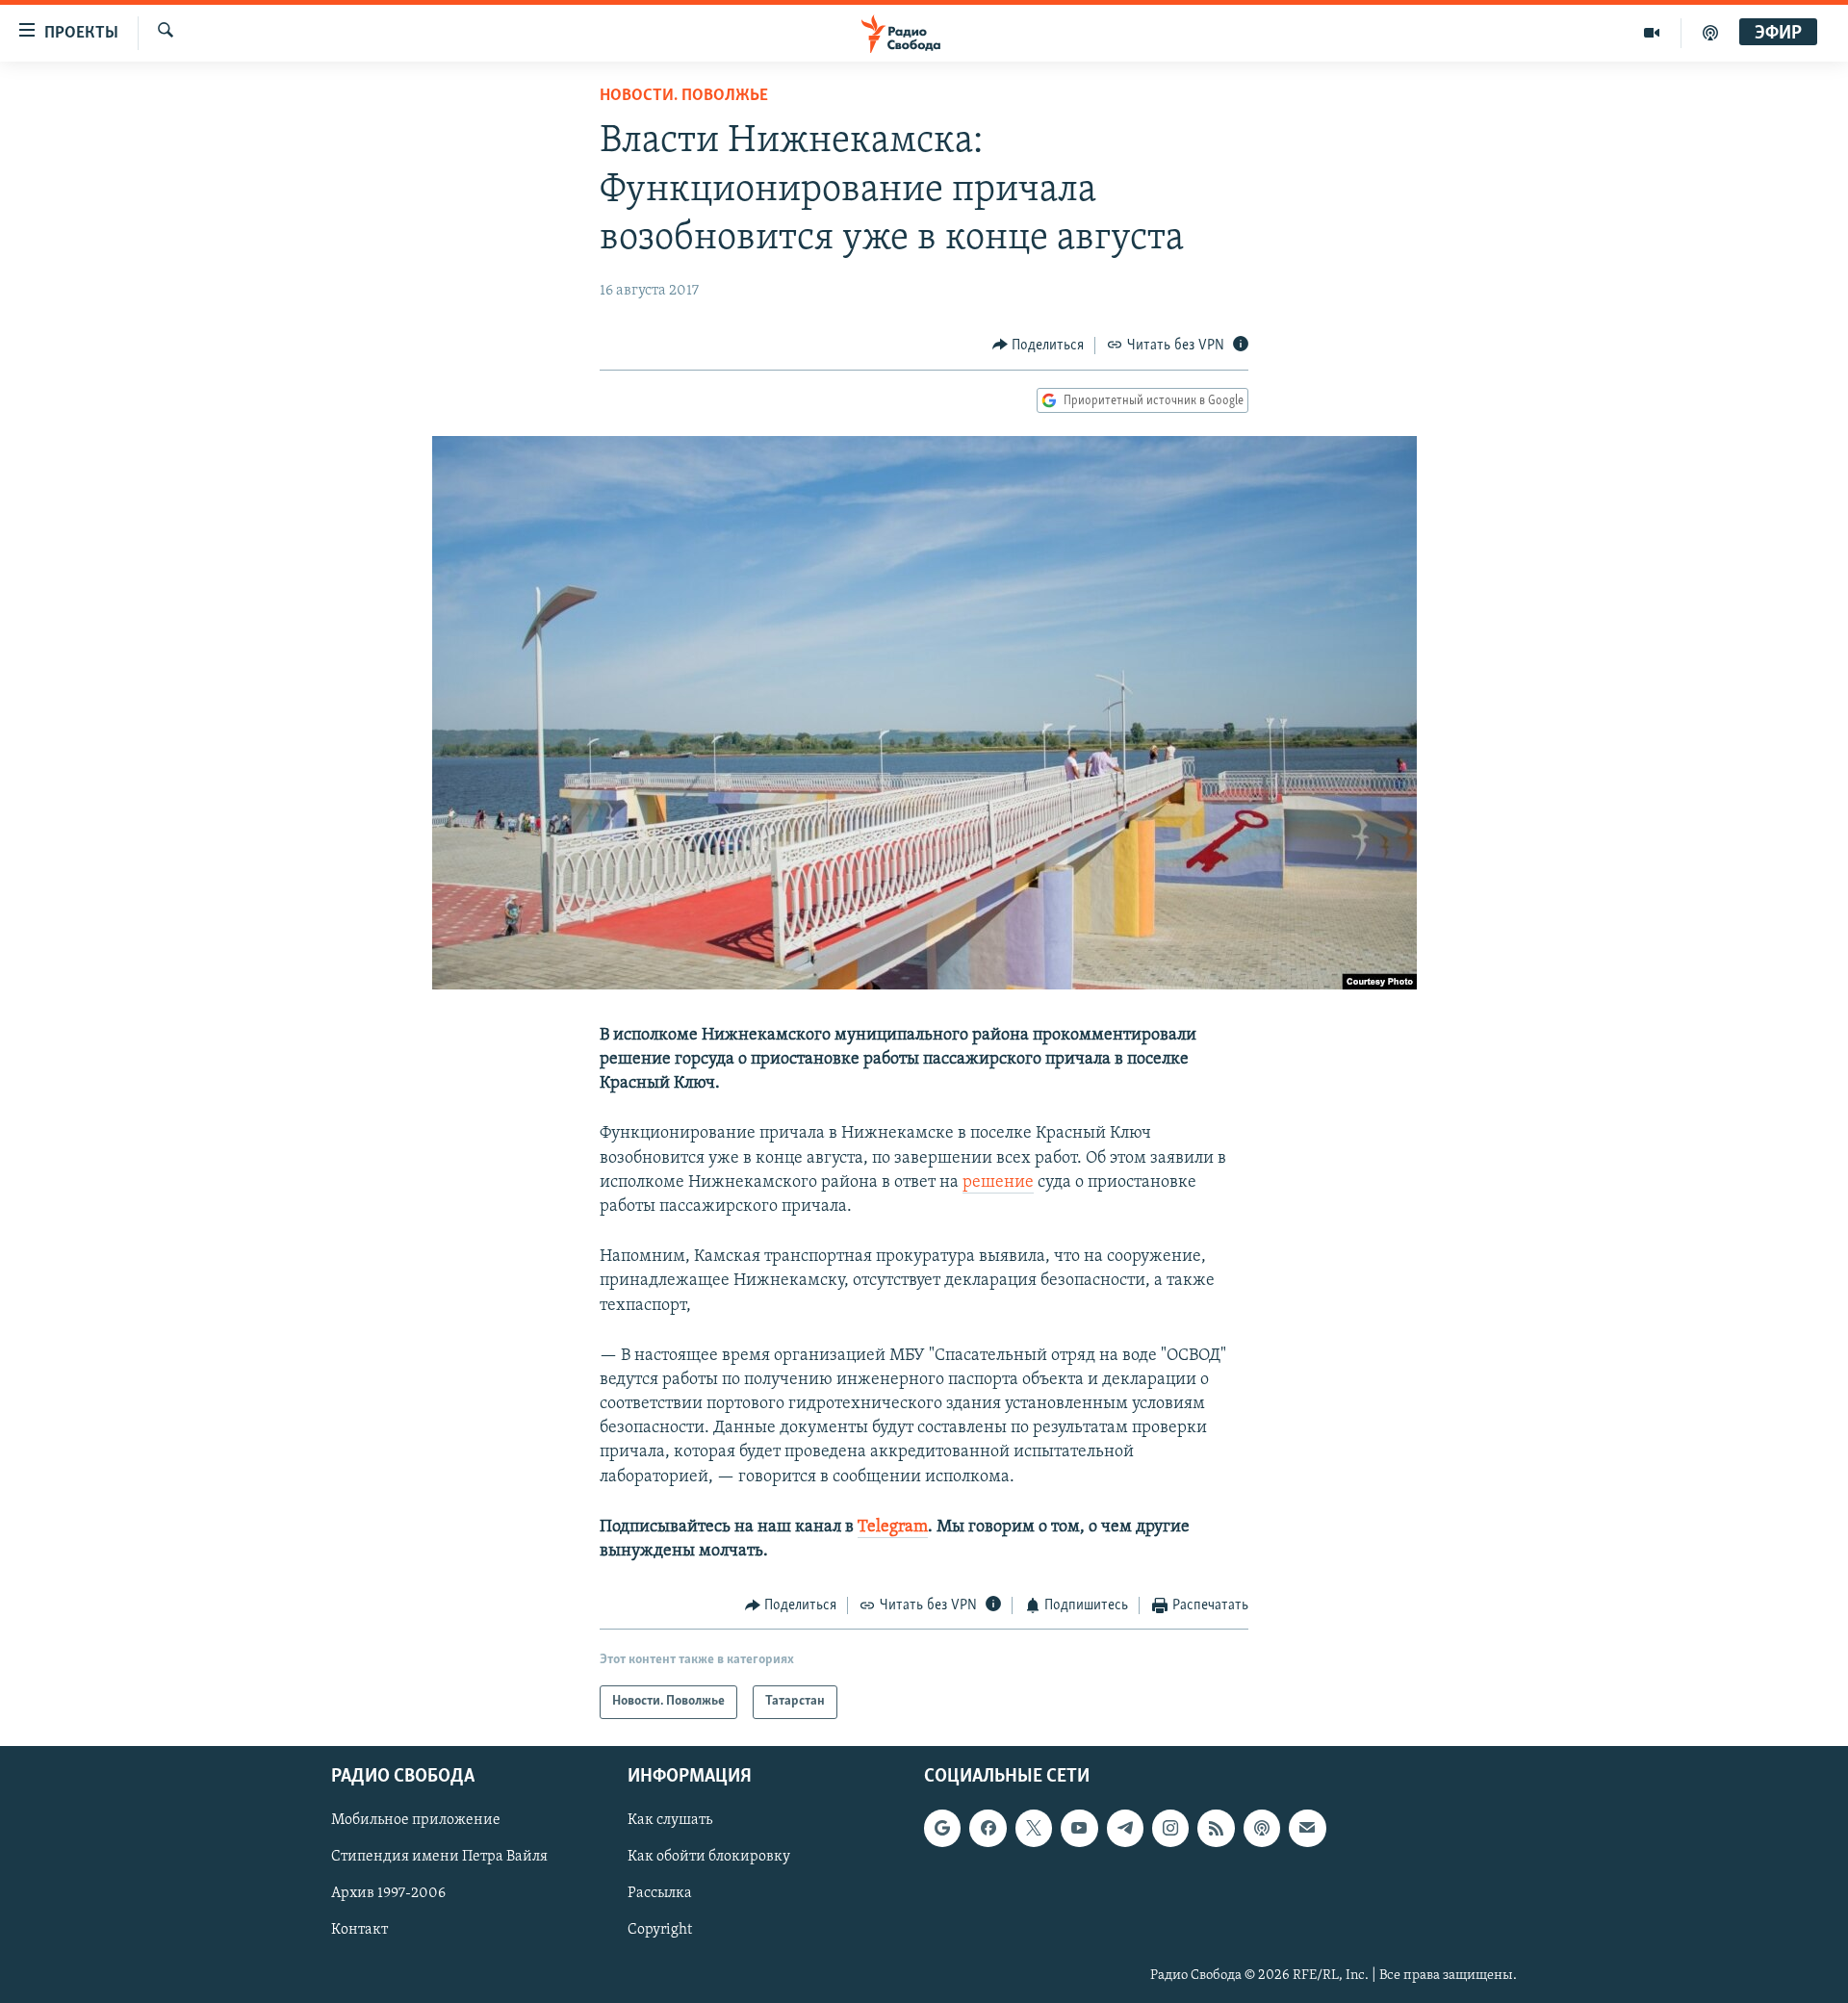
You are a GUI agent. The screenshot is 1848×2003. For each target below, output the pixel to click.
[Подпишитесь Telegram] (1125, 1828)
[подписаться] (1307, 1828)
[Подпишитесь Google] (942, 1828)
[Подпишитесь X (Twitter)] (1034, 1828)
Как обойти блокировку (709, 1857)
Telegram (893, 1528)
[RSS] (1216, 1828)
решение (998, 1183)
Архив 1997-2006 (388, 1893)
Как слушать (670, 1820)
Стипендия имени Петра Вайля (439, 1857)
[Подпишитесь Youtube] (1079, 1828)
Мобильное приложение (416, 1820)
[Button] (1039, 346)
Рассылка (660, 1893)
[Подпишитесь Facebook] (988, 1828)
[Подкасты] (1262, 1828)
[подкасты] (1710, 33)
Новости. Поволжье (684, 96)
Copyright (660, 1930)
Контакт (359, 1930)
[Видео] (1652, 33)
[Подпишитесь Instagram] (1170, 1828)
